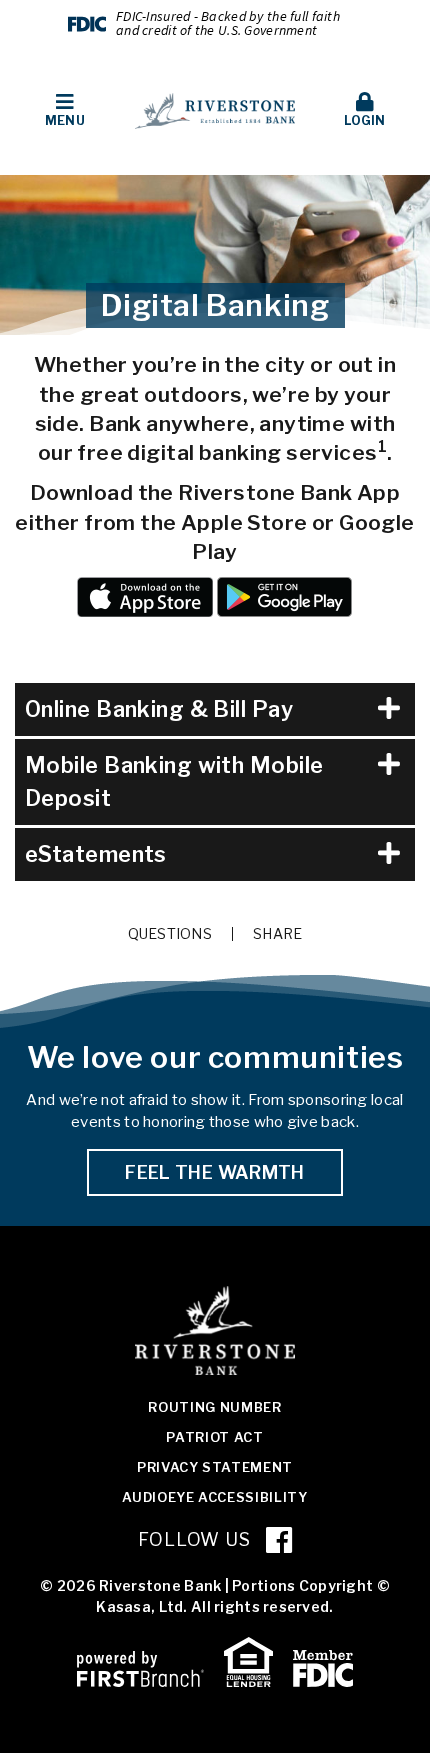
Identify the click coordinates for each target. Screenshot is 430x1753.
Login (364, 120)
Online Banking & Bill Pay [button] (159, 709)
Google (285, 597)
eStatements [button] (96, 854)
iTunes (145, 597)
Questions (170, 934)
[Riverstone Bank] (215, 110)
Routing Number (214, 1407)
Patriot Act (214, 1437)
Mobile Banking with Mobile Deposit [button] (174, 781)
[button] (65, 111)
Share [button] (277, 934)
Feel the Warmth (214, 1172)
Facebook (279, 1540)
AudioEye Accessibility (214, 1497)
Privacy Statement (215, 1467)
